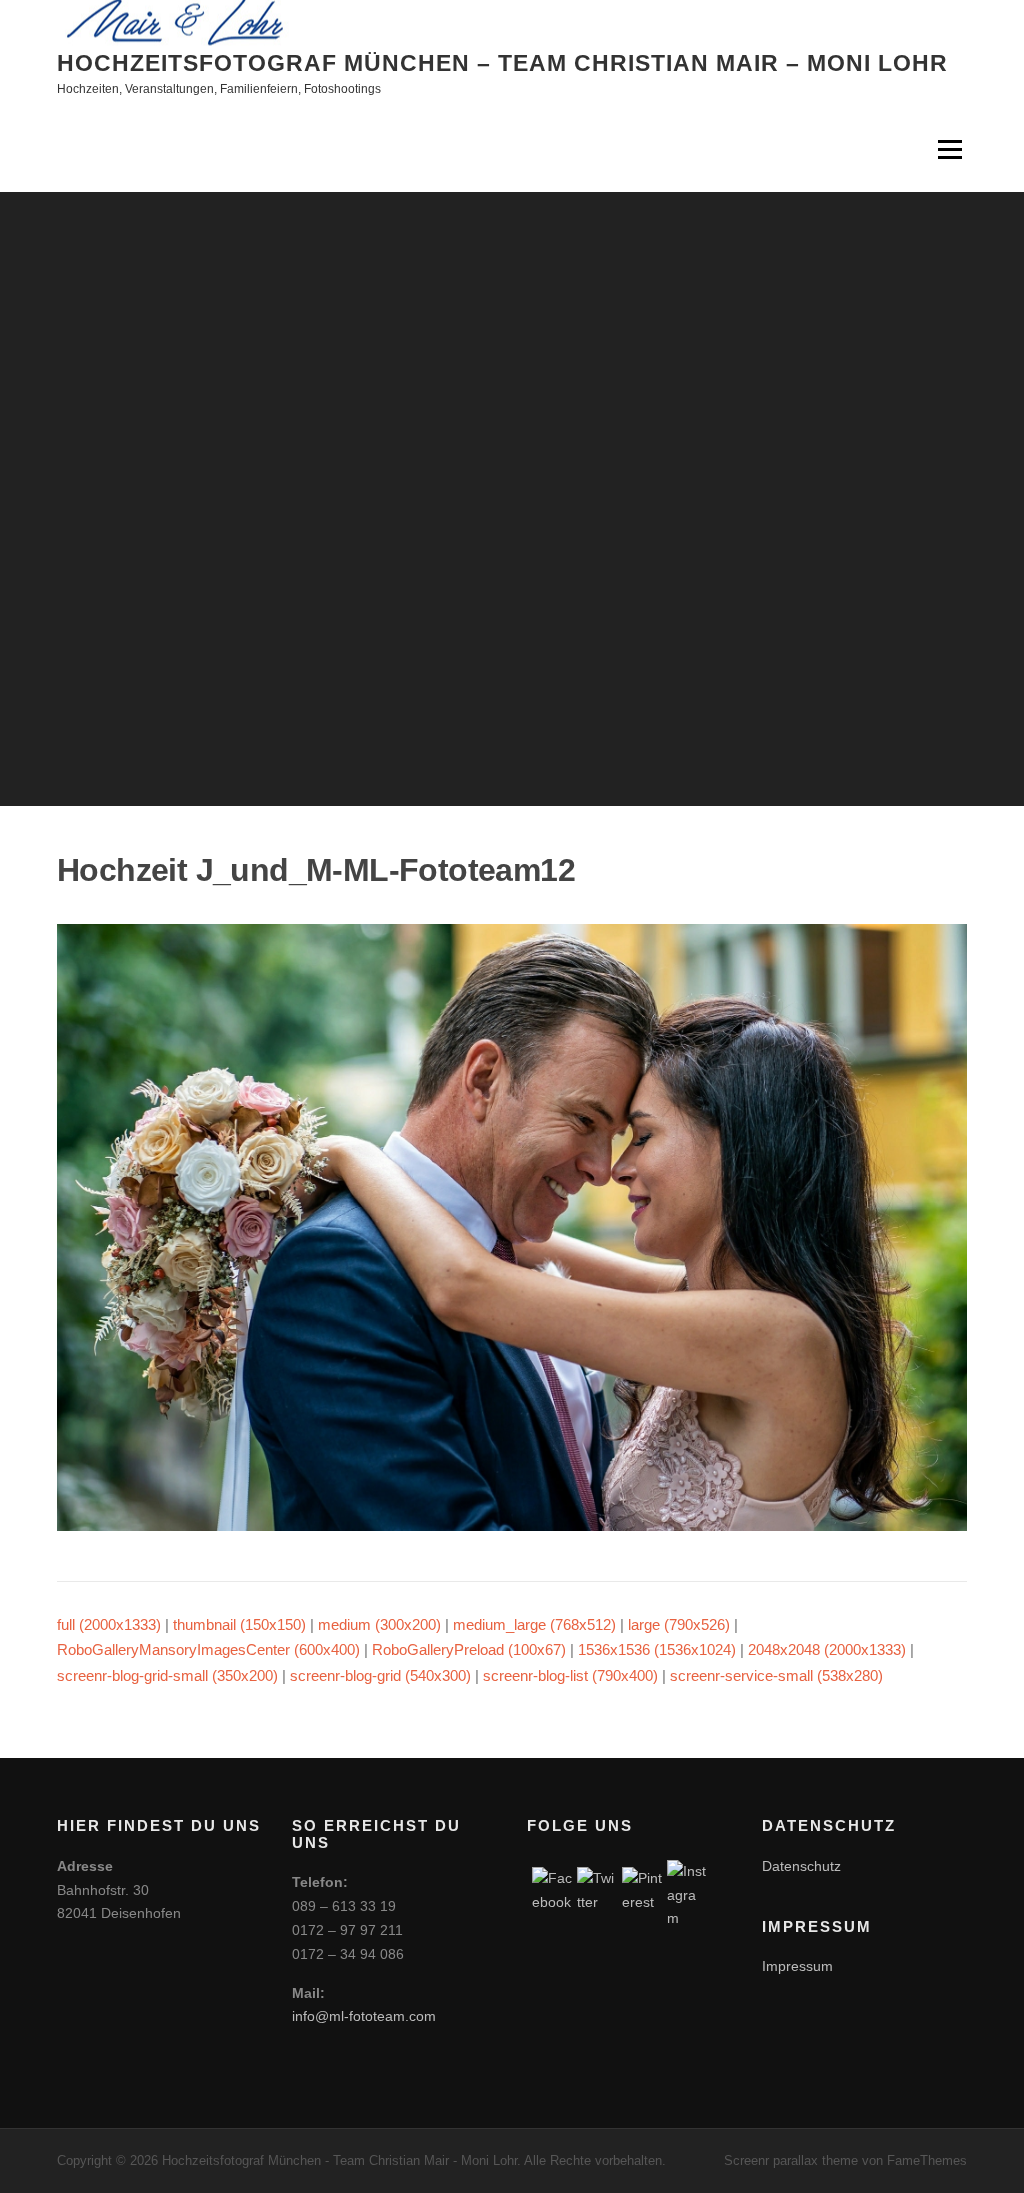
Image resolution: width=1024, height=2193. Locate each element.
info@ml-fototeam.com (364, 2016)
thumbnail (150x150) (239, 1624)
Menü (949, 149)
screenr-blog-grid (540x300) (380, 1675)
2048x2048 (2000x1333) (827, 1649)
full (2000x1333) (109, 1624)
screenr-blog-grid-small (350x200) (167, 1675)
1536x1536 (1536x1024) (657, 1649)
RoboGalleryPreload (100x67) (469, 1649)
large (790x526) (679, 1624)
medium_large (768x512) (534, 1624)
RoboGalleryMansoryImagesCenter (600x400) (208, 1649)
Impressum (797, 1966)
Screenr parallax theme (791, 2160)
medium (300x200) (379, 1624)
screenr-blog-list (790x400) (570, 1675)
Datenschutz (801, 1866)
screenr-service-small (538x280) (776, 1675)
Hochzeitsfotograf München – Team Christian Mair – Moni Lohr (502, 62)
